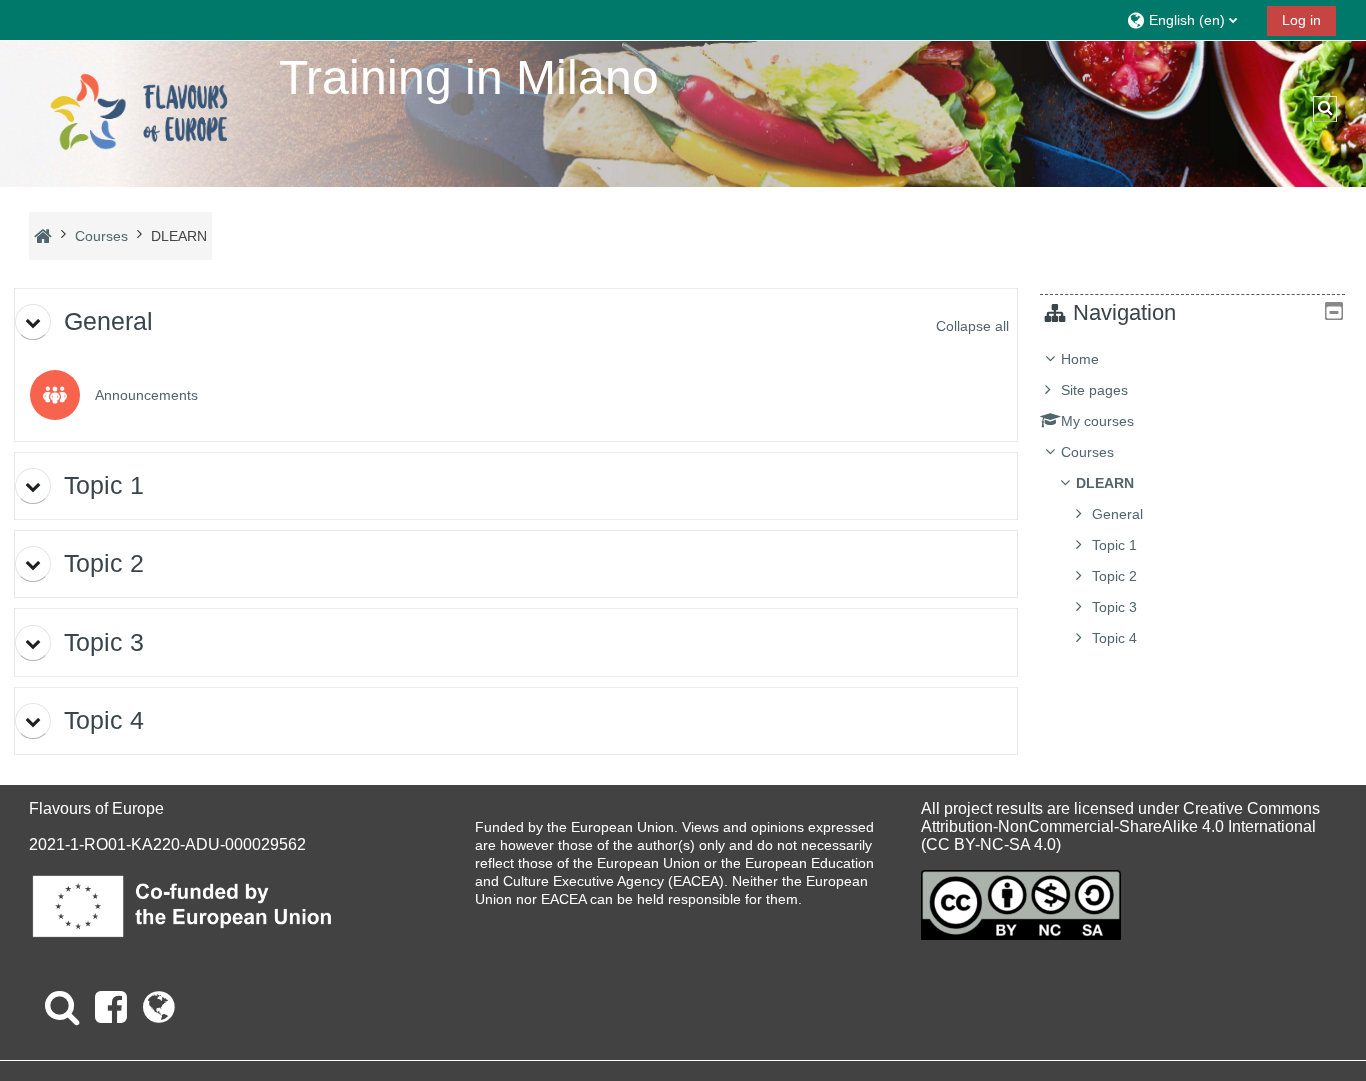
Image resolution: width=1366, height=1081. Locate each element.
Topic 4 (1114, 638)
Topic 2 (1114, 576)
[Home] (139, 113)
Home (1080, 359)
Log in (1301, 20)
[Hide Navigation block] (1334, 311)
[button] (1189, 19)
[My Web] (159, 1007)
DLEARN (1105, 483)
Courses (1087, 452)
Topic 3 (1114, 607)
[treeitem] (1192, 498)
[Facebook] (111, 1007)
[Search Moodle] (62, 1007)
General (1117, 514)
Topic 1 (1114, 545)
